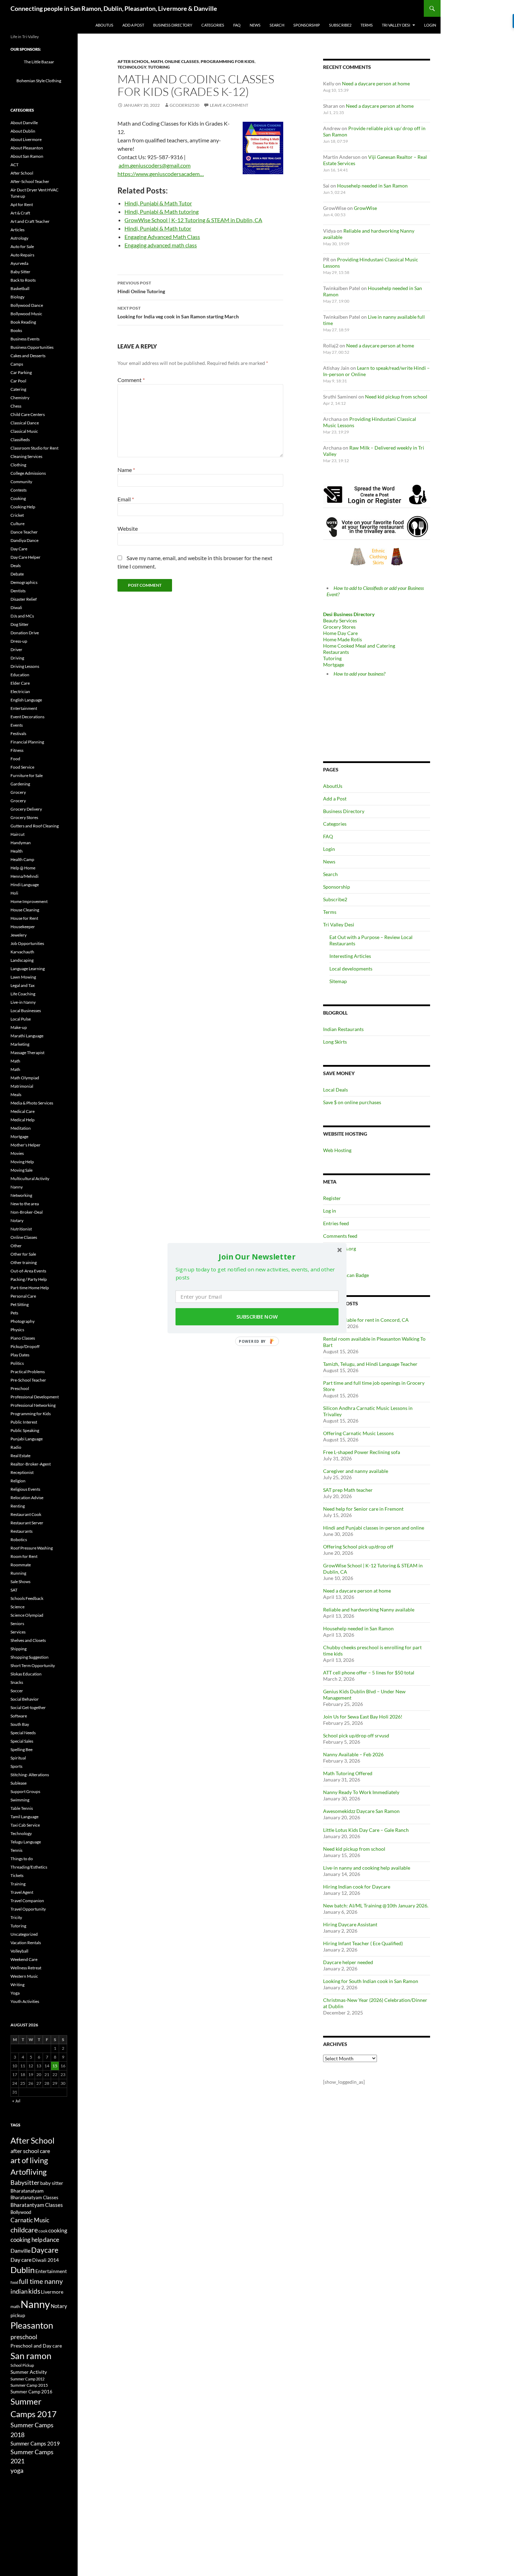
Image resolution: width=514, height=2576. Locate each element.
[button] (257, 1256)
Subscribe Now (257, 1317)
